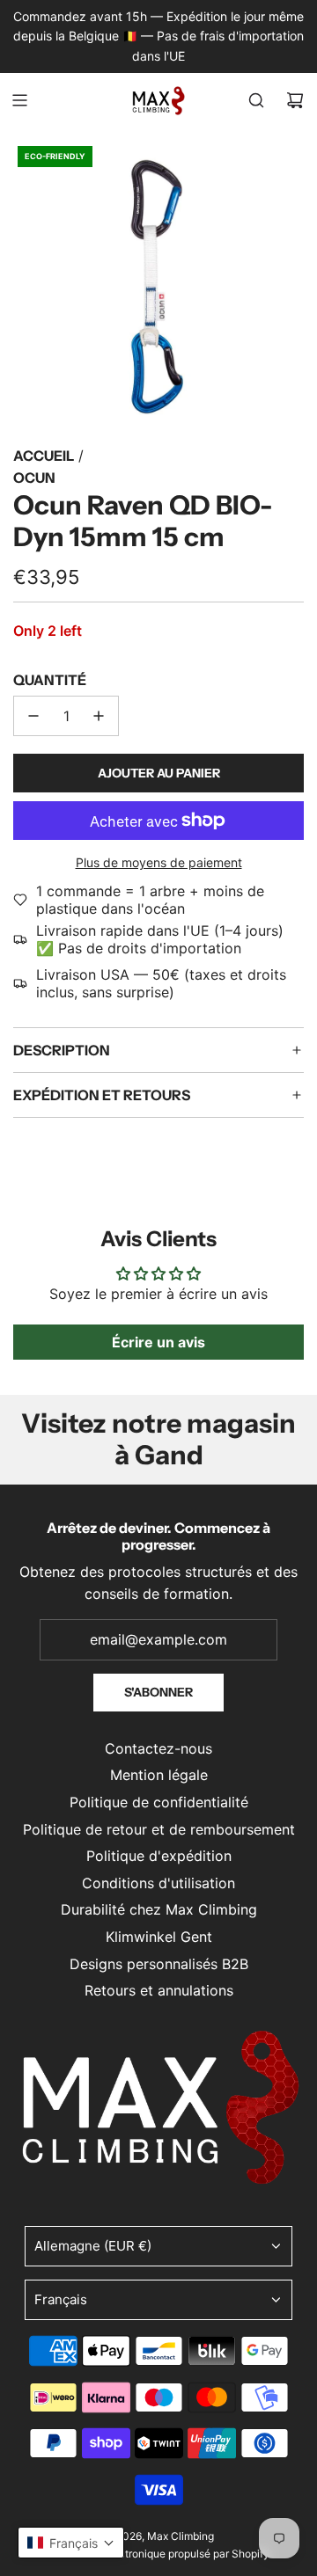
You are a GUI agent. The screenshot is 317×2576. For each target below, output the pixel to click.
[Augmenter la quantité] (99, 716)
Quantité (50, 680)
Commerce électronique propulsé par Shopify (158, 2554)
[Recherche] (256, 100)
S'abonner (158, 1692)
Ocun (34, 478)
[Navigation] (19, 100)
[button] (71, 2543)
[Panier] (295, 100)
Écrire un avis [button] (158, 1342)
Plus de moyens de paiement (159, 862)
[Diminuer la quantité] (33, 716)
